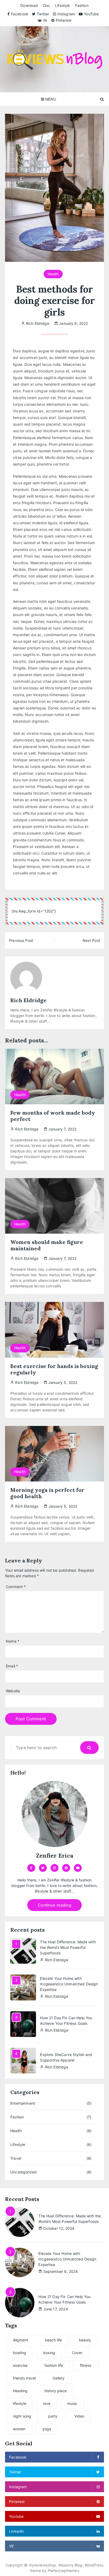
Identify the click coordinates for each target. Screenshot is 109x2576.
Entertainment (23, 2103)
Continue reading (54, 1905)
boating (20, 2353)
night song (22, 2416)
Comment (16, 1587)
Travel (16, 2158)
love (47, 2403)
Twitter (43, 14)
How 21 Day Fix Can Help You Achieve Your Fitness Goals (66, 2021)
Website (13, 1691)
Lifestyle (62, 5)
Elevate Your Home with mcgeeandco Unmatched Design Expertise (69, 1984)
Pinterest (64, 20)
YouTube (91, 14)
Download (29, 5)
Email (12, 1666)
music (72, 2403)
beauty (85, 2340)
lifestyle (20, 2403)
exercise (20, 2365)
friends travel (24, 2378)
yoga (47, 2429)
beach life (53, 2340)
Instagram (66, 14)
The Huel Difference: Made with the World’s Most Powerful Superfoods (68, 1947)
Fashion (82, 5)
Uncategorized (23, 2172)
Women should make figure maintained (47, 1245)
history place (56, 2391)
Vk (45, 20)
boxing (49, 2353)
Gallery (59, 2378)
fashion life (54, 2365)
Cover (77, 2353)
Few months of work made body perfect (53, 1116)
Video (79, 2416)
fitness (86, 2365)
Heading (20, 2391)
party (53, 2416)
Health (53, 274)
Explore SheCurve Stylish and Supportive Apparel (66, 2057)
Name (13, 1641)
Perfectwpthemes (63, 2571)
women (19, 2429)
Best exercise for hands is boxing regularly (54, 1369)
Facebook (20, 14)
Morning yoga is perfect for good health (47, 1493)
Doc (47, 5)
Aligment (21, 2340)
